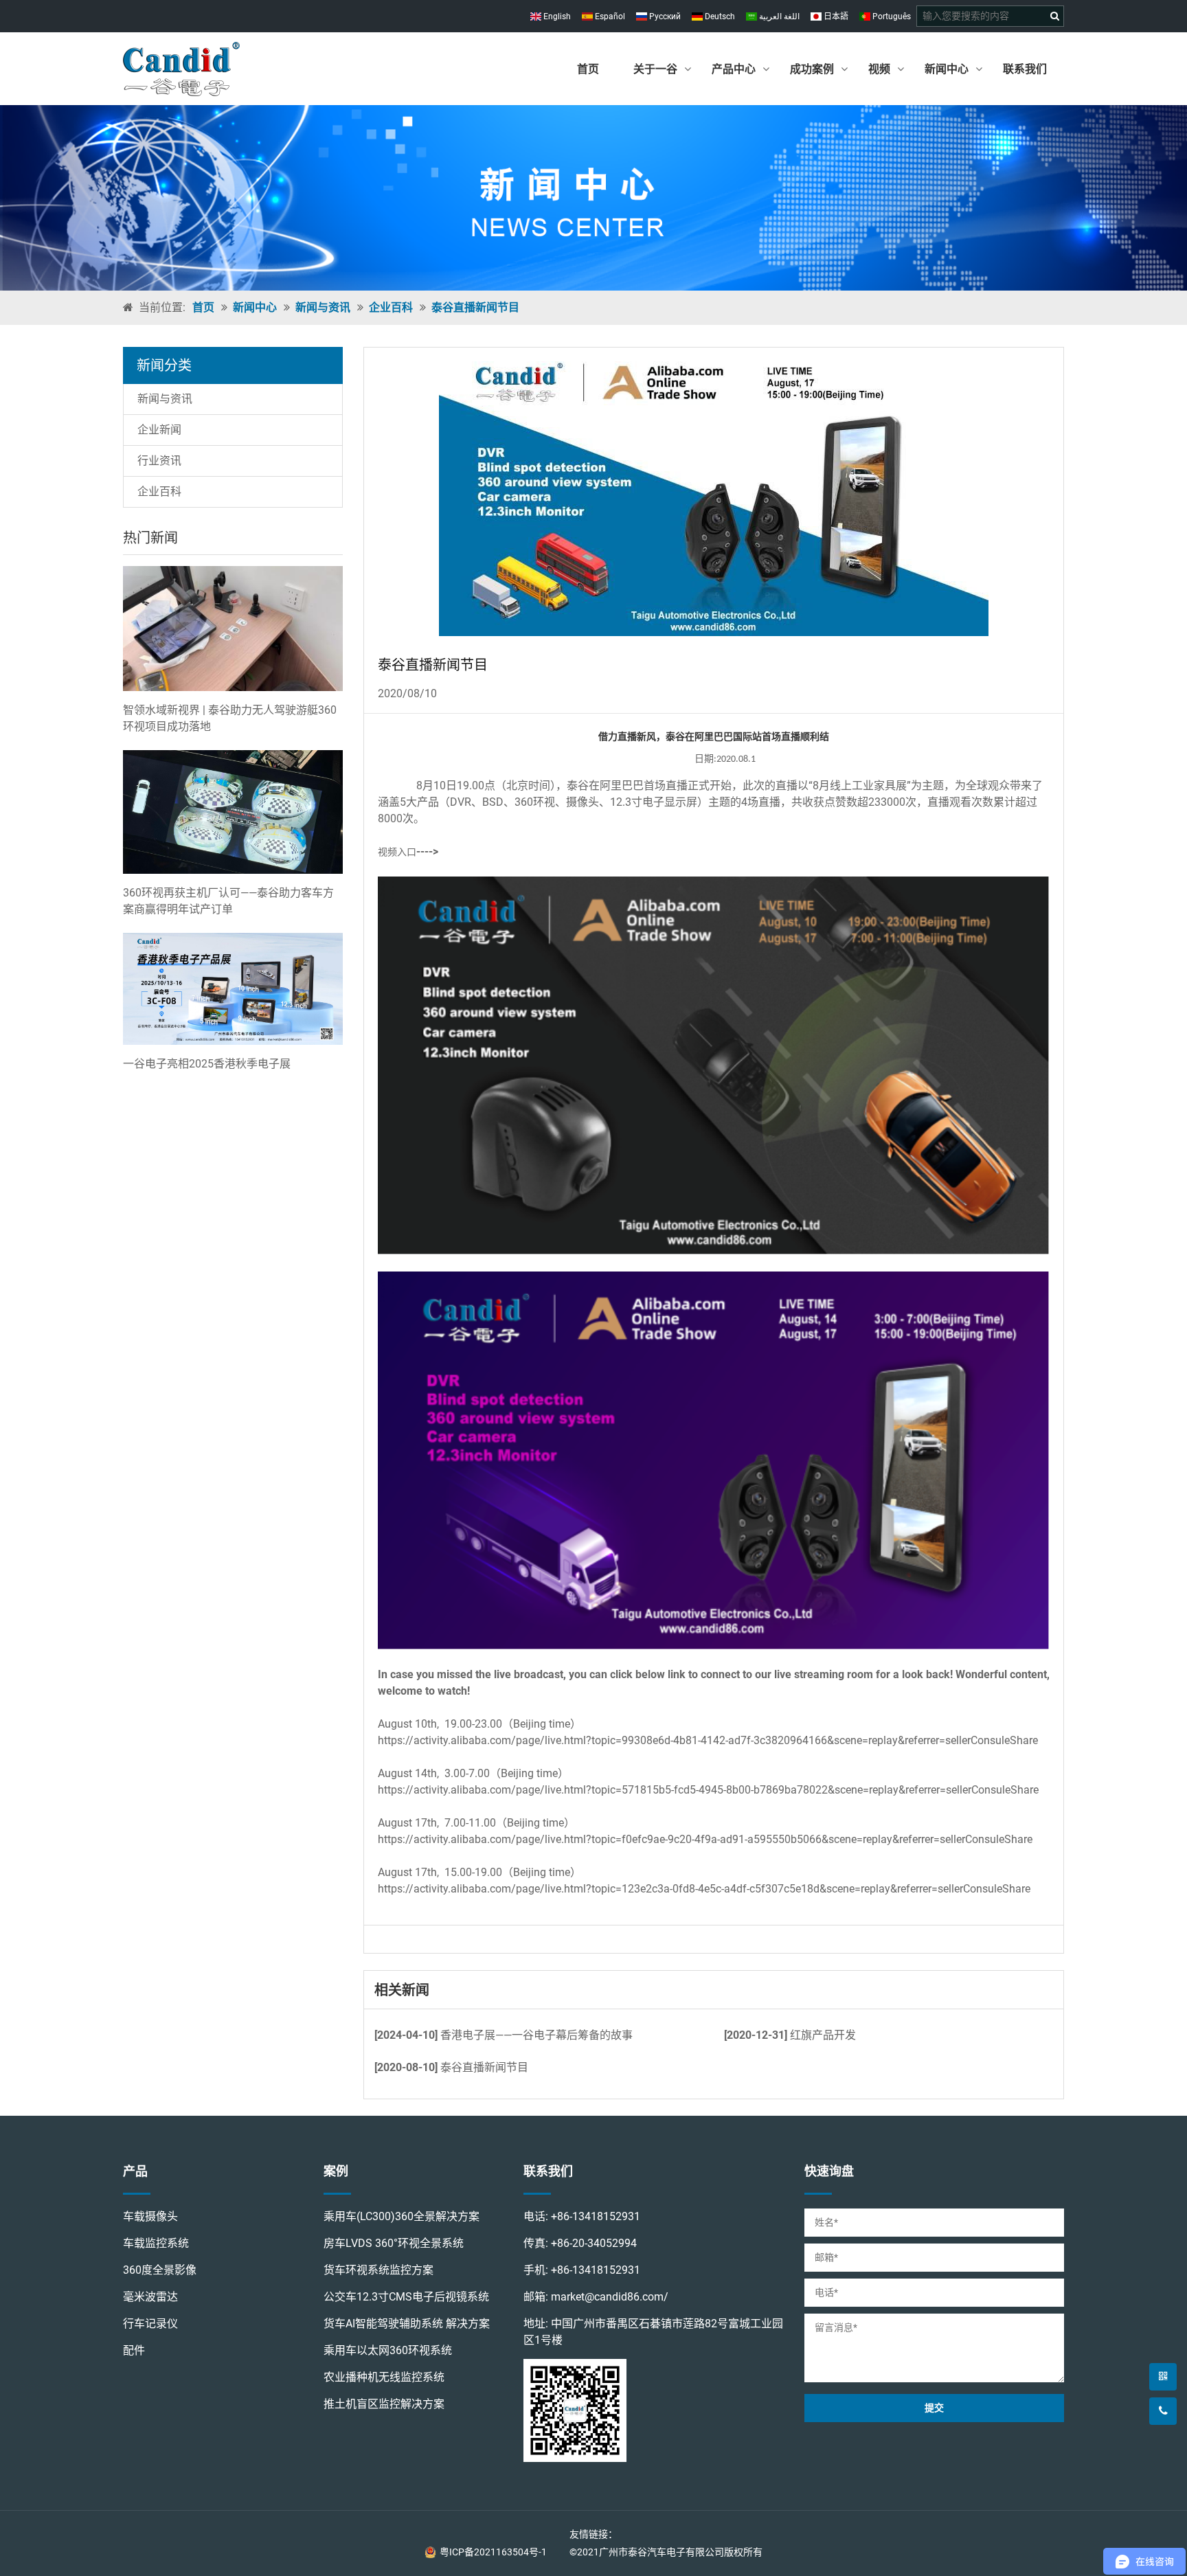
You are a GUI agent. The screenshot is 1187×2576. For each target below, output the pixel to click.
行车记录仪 (150, 2324)
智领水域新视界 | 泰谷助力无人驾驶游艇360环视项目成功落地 (230, 718)
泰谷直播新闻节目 (475, 307)
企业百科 (391, 307)
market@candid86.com (607, 2297)
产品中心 (734, 69)
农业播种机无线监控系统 (384, 2377)
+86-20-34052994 (594, 2243)
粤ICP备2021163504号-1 (493, 2552)
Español (609, 16)
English (556, 16)
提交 (934, 2408)
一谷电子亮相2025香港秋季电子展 (207, 1064)
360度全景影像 (160, 2270)
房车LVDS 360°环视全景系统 (394, 2243)
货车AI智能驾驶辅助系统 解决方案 (407, 2324)
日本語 (835, 16)
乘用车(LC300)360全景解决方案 (402, 2216)
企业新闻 (159, 430)
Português (891, 16)
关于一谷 (655, 69)
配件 (134, 2350)
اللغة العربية (778, 16)
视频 (879, 69)
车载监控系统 (156, 2243)
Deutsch (719, 16)
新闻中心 (947, 69)
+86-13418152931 (596, 2216)
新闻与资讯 (323, 307)
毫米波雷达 (150, 2297)
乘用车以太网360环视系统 (388, 2350)
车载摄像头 (150, 2216)
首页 (588, 69)
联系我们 (1025, 69)
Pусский (664, 16)
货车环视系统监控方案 (378, 2270)
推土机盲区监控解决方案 (384, 2404)
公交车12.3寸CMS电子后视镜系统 (406, 2297)
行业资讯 (159, 461)
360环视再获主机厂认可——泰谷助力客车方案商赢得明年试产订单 (228, 901)
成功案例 (812, 69)
